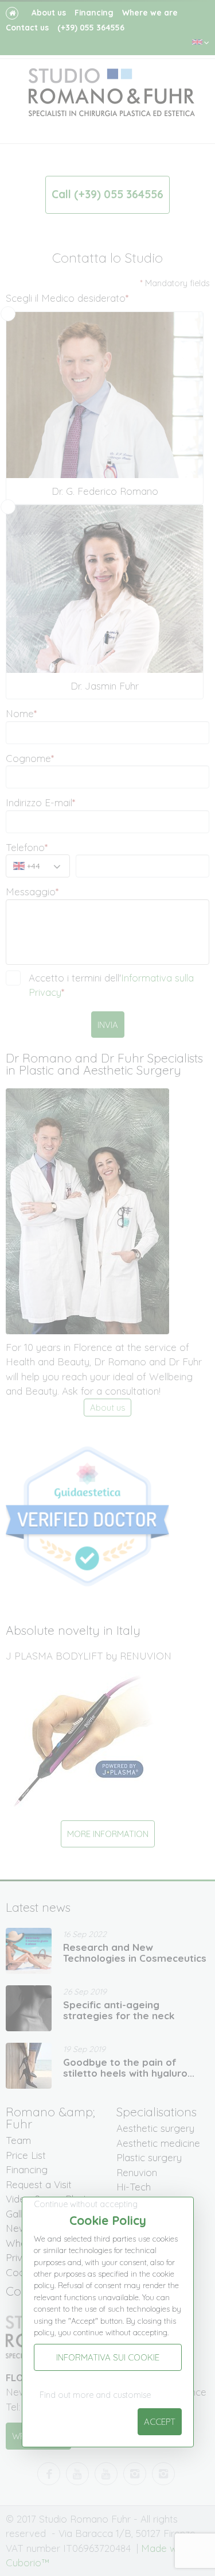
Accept (160, 2422)
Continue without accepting (86, 2204)
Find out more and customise (95, 2395)
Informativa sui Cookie (108, 2357)
